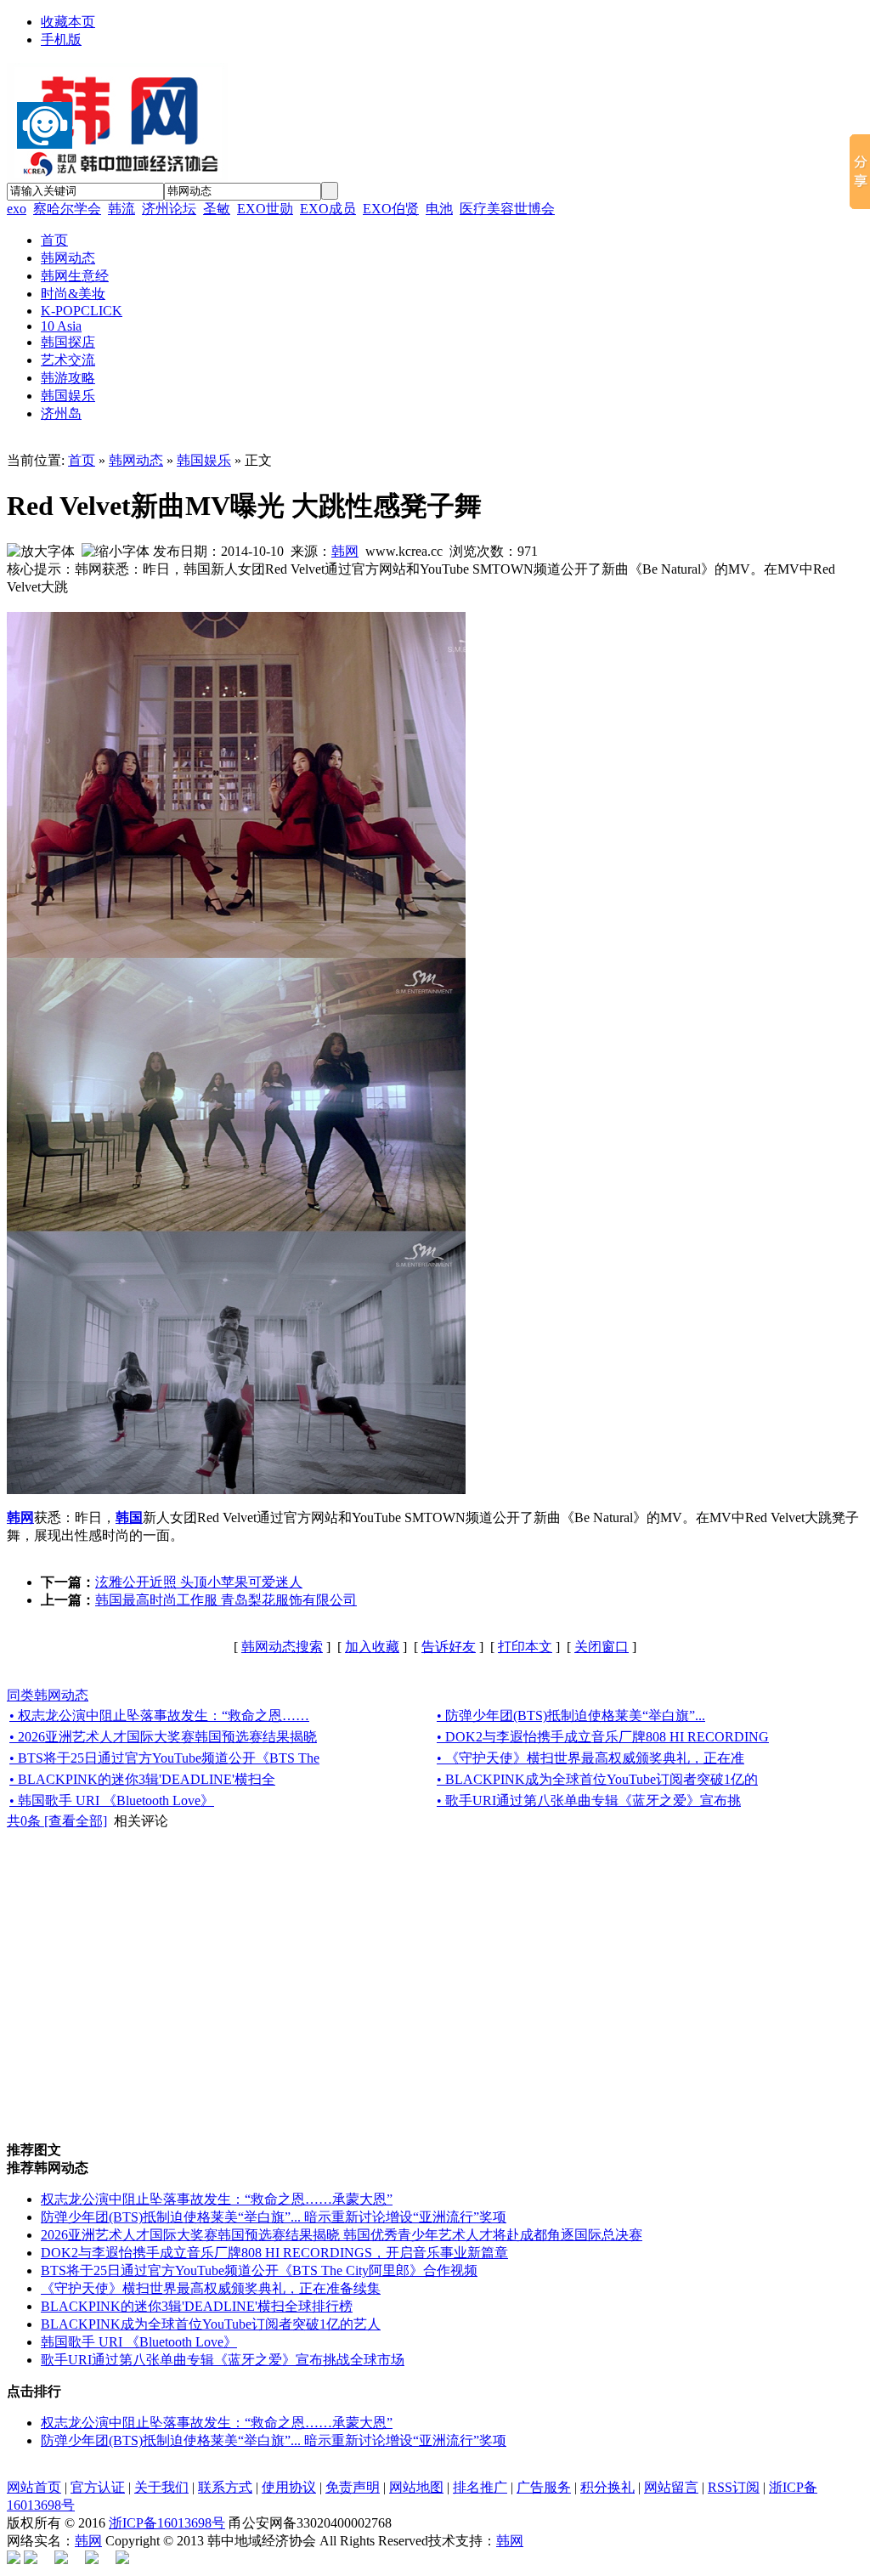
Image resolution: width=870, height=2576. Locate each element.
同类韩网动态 (48, 1695)
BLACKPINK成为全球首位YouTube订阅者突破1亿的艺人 (211, 2324)
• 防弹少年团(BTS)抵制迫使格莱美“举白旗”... (571, 1715)
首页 (82, 460)
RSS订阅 (734, 2487)
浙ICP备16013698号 (167, 2523)
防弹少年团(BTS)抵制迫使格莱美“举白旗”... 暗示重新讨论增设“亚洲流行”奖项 (274, 2217)
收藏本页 (68, 22)
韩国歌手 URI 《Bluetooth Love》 (139, 2342)
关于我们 (161, 2487)
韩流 (121, 209)
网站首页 (34, 2487)
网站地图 (416, 2487)
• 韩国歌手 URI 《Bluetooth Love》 (112, 1800)
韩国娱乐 (204, 460)
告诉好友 (449, 1647)
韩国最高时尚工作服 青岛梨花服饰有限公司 (226, 1600)
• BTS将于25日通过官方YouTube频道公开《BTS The (164, 1758)
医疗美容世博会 (507, 209)
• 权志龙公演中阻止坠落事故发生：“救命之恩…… (159, 1715)
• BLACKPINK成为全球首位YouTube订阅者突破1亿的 (597, 1779)
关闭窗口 (602, 1647)
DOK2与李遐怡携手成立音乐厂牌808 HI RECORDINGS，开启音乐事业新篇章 (274, 2253)
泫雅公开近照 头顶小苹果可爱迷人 (199, 1582)
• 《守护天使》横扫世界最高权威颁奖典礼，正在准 (590, 1758)
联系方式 (225, 2487)
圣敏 (217, 209)
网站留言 (671, 2487)
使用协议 (289, 2487)
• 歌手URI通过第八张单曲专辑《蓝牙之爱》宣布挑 (589, 1800)
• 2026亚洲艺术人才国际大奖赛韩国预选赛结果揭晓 (163, 1737)
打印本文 (525, 1647)
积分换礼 (607, 2487)
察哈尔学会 (67, 209)
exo (17, 209)
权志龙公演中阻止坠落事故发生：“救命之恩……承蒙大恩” (217, 2199)
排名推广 (480, 2487)
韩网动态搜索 (282, 1647)
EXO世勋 (265, 209)
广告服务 (544, 2487)
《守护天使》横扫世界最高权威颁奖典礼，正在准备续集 (211, 2288)
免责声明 (353, 2487)
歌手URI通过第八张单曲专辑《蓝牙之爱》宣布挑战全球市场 (223, 2360)
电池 (439, 209)
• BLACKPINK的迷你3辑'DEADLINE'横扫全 (142, 1779)
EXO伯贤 (391, 209)
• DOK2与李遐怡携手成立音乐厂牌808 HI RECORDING (603, 1737)
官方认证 (98, 2487)
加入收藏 (372, 1647)
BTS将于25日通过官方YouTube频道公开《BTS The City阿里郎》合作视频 (259, 2270)
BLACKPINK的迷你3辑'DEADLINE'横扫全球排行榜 (197, 2306)
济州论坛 (169, 209)
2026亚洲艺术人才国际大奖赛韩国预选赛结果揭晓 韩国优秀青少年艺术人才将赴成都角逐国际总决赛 (342, 2235)
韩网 (345, 551)
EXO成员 (328, 209)
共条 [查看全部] (57, 1821)
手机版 (61, 40)
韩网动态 (136, 460)
